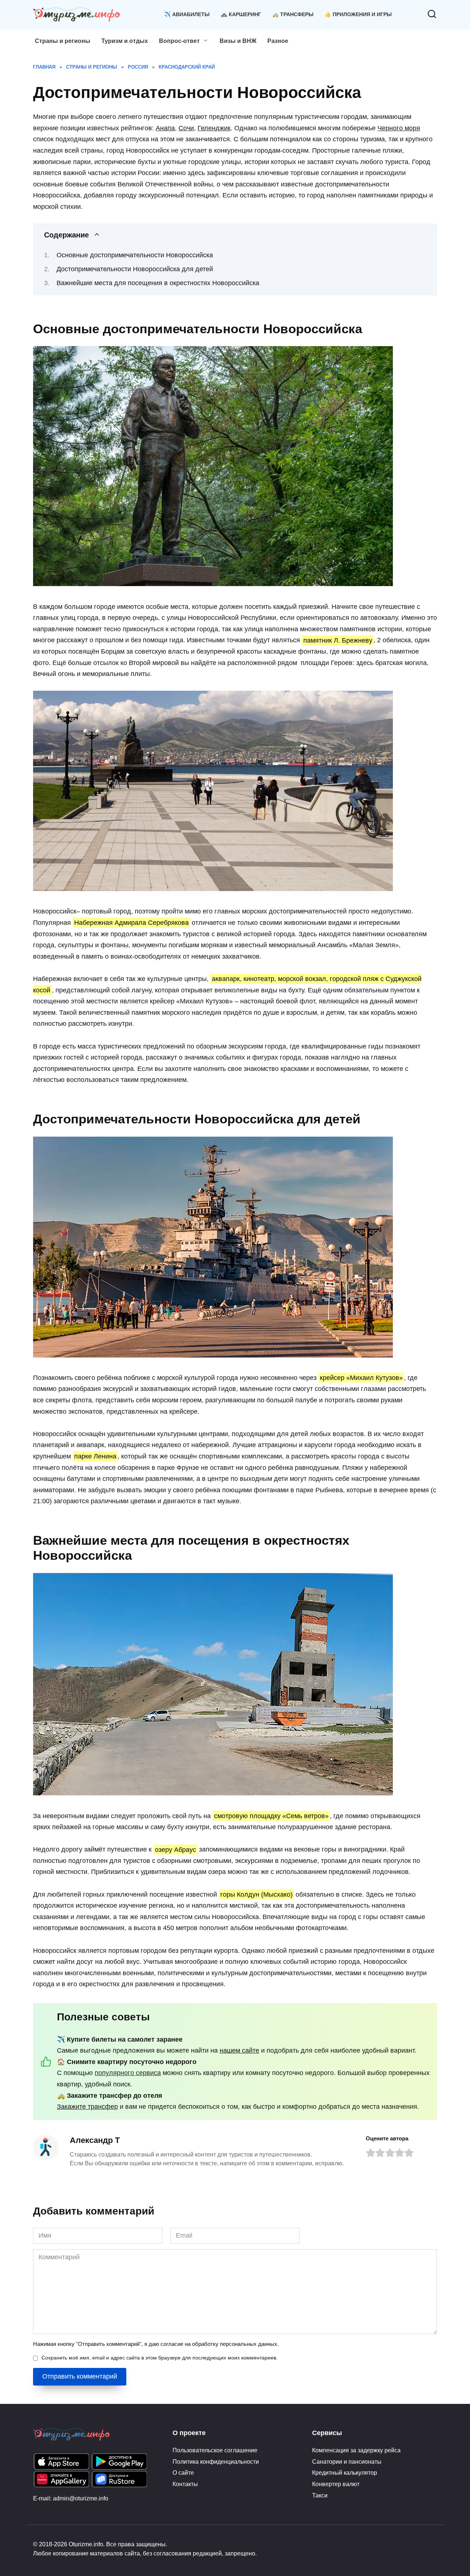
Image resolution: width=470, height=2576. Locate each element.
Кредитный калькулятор (345, 2473)
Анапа (165, 128)
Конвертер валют (336, 2484)
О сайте (183, 2473)
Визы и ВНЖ (238, 41)
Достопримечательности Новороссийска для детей (135, 269)
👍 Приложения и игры (358, 14)
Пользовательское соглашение (215, 2450)
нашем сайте (239, 2050)
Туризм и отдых (125, 41)
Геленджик (214, 128)
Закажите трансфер (87, 2107)
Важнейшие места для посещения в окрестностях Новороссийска (158, 283)
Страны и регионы (63, 41)
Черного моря (399, 128)
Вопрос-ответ (179, 41)
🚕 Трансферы (293, 14)
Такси (320, 2495)
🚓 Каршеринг (241, 14)
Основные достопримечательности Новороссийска (135, 255)
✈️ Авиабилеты (187, 14)
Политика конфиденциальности (216, 2461)
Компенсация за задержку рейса (356, 2450)
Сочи (186, 128)
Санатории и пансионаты (347, 2461)
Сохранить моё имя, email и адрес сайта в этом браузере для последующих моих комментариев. (160, 2358)
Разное (278, 41)
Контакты (185, 2484)
